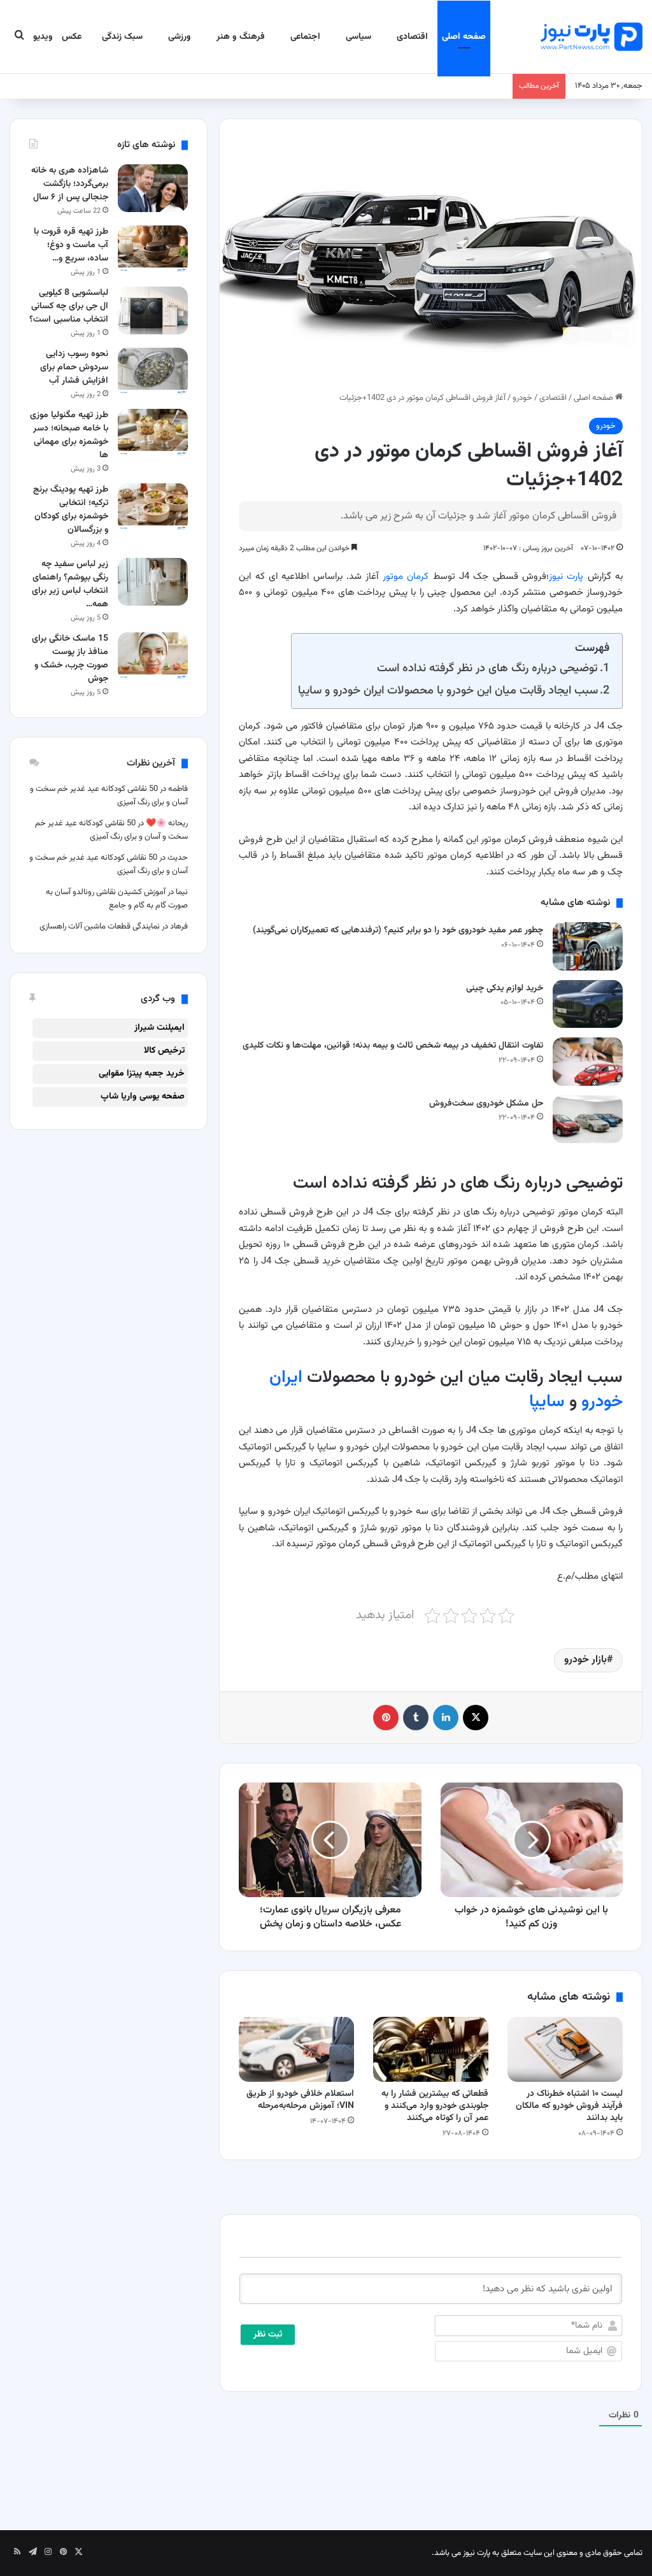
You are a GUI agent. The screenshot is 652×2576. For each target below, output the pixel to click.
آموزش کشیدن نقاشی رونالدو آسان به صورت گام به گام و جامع (117, 899)
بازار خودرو (585, 1660)
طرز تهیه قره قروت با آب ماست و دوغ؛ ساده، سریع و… (71, 245)
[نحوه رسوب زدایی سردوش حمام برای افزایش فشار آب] (153, 372)
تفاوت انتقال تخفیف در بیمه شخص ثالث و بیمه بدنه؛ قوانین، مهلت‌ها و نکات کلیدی (393, 1046)
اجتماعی (305, 37)
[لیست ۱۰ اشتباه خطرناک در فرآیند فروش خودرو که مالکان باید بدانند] (565, 2049)
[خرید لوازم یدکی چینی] (588, 1004)
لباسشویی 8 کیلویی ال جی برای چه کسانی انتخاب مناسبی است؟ (69, 306)
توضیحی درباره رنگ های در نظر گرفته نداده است (487, 668)
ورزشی (180, 37)
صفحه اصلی (464, 37)
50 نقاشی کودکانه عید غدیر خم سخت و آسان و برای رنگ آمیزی (111, 830)
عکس (72, 37)
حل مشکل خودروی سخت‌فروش (486, 1104)
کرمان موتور (406, 577)
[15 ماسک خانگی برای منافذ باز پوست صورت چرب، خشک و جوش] (153, 656)
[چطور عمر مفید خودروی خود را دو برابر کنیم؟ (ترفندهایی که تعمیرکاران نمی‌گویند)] (588, 946)
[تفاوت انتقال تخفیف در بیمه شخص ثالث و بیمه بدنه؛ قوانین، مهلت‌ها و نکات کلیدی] (588, 1061)
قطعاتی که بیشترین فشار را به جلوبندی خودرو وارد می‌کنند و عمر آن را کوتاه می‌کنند (435, 2106)
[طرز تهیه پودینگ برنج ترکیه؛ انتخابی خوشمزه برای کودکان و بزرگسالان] (153, 507)
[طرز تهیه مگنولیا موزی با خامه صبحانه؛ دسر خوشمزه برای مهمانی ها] (153, 433)
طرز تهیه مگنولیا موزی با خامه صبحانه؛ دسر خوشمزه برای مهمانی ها (69, 435)
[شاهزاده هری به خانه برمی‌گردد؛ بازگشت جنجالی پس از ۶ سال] (153, 188)
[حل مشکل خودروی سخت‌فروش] (588, 1119)
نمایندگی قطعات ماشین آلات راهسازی (100, 927)
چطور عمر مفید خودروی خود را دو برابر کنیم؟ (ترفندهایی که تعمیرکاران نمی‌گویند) (398, 930)
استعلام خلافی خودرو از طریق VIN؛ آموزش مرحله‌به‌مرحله (300, 2100)
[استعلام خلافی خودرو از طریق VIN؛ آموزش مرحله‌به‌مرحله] (296, 2049)
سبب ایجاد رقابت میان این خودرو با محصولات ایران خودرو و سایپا (448, 691)
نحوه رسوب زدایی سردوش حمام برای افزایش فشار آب (74, 367)
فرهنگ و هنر (241, 37)
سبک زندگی (122, 37)
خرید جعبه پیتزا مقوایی (142, 1074)
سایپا (547, 1402)
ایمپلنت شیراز (159, 1028)
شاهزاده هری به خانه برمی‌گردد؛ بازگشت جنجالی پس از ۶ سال (70, 184)
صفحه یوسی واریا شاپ (143, 1097)
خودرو (522, 398)
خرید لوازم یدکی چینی (505, 988)
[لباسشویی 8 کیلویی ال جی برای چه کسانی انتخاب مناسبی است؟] (153, 310)
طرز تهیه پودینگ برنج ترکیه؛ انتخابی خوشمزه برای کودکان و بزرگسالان (71, 510)
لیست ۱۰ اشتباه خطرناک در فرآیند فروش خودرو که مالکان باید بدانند (569, 2106)
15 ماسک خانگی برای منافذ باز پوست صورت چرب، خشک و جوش (70, 659)
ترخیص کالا (164, 1051)
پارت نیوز (566, 577)
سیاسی (358, 37)
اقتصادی (412, 37)
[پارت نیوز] (592, 37)
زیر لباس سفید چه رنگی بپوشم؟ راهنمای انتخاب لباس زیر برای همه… (70, 584)
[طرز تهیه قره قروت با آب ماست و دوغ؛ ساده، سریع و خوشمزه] (153, 249)
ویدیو (43, 37)
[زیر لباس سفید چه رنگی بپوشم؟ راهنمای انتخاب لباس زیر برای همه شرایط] (153, 582)
